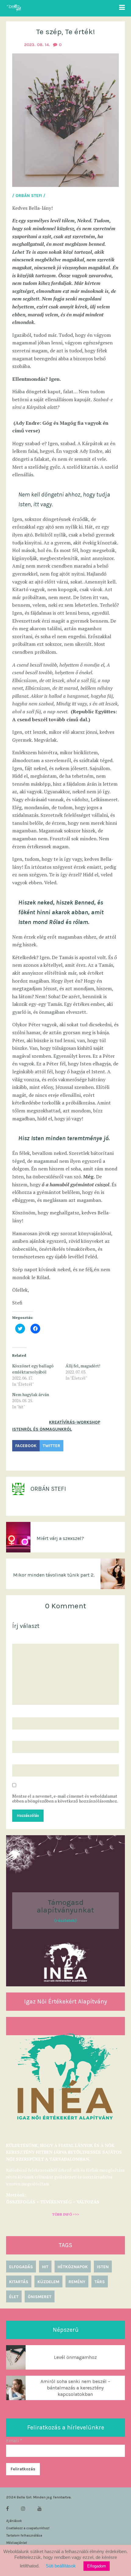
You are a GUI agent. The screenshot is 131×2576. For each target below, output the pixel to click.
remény (77, 2282)
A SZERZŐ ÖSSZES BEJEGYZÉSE (45, 1507)
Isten (103, 2267)
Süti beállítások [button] (61, 2566)
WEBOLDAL (23, 1759)
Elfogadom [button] (97, 2566)
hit (45, 2267)
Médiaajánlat (16, 2543)
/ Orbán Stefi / (29, 196)
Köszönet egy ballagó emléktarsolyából (33, 1369)
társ (100, 2282)
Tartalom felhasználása (24, 2535)
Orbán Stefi (48, 1489)
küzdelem (48, 2282)
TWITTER (51, 1446)
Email (14, 2441)
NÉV (18, 1712)
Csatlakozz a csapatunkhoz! (28, 2528)
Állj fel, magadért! (83, 1366)
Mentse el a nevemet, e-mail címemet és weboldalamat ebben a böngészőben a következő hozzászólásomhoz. (65, 1799)
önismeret (40, 2297)
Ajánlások (14, 2521)
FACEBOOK (26, 1446)
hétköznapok (73, 2267)
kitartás (19, 2282)
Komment (23, 1638)
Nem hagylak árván (31, 1394)
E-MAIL (21, 1735)
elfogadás (21, 2267)
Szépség (21, 1461)
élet (14, 2297)
